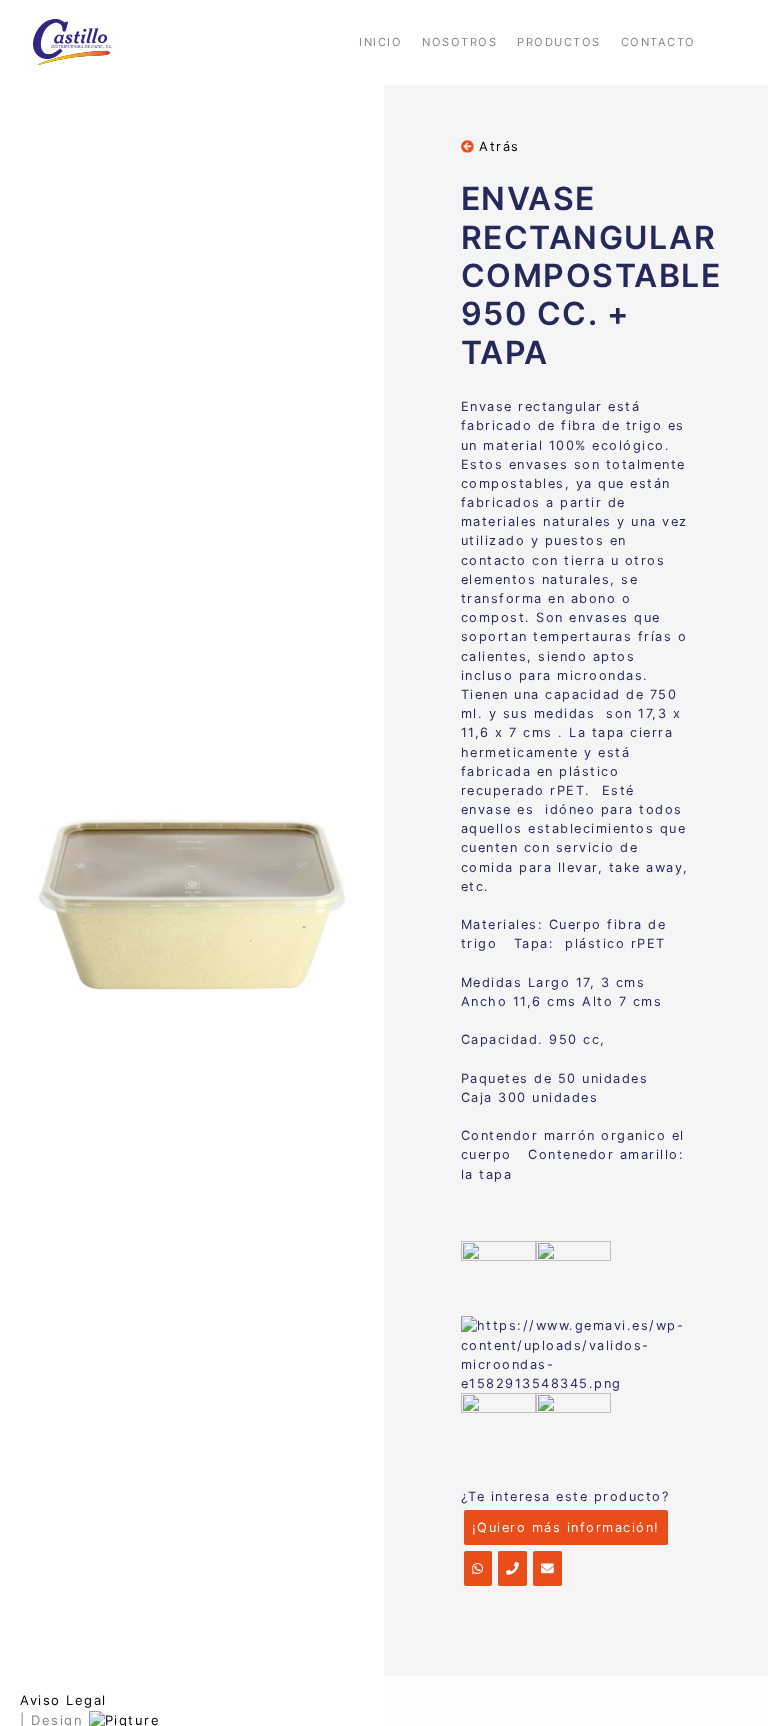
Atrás (497, 146)
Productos (559, 42)
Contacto (658, 42)
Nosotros (459, 42)
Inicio (380, 42)
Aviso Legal (63, 1700)
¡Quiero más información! (566, 1527)
